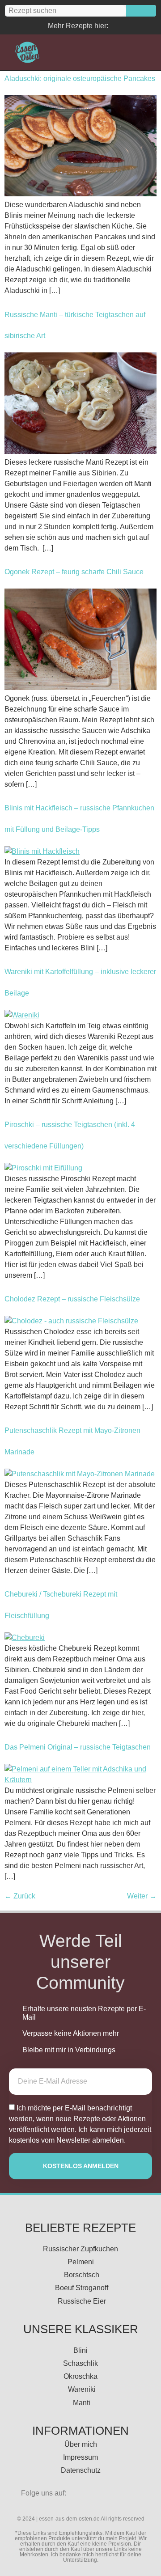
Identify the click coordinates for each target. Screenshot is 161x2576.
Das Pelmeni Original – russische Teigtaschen (78, 1747)
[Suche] (141, 11)
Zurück (20, 1896)
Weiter (142, 1896)
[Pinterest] (119, 25)
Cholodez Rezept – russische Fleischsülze (72, 1299)
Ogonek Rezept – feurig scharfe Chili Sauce (74, 572)
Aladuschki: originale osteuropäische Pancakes (80, 78)
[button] (108, 53)
